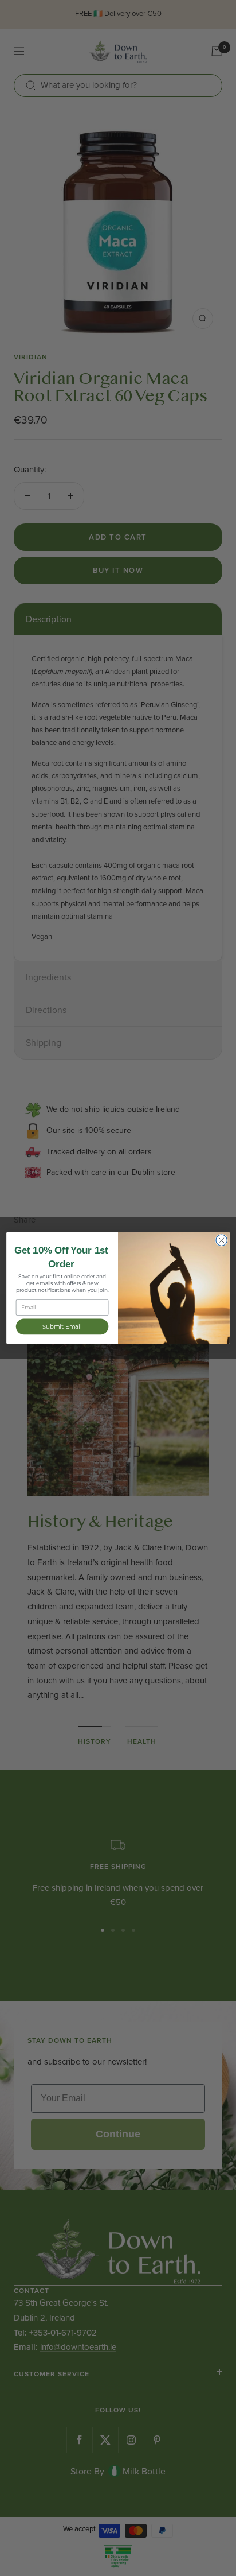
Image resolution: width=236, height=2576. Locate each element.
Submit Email (62, 1326)
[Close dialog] (221, 1240)
